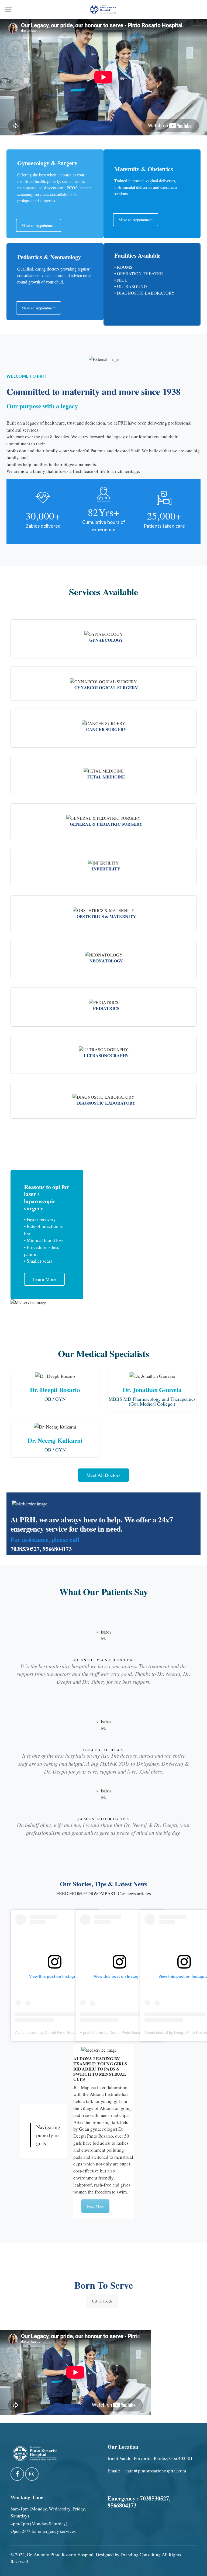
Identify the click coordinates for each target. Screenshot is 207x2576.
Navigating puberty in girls (48, 2135)
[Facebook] (17, 2474)
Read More (95, 2206)
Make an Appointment (39, 225)
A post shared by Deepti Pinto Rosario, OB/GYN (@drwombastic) (70, 2032)
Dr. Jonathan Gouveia (152, 1390)
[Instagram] (32, 2474)
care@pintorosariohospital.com (156, 2471)
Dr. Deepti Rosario (55, 1390)
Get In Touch (102, 2301)
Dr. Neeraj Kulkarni (55, 1440)
